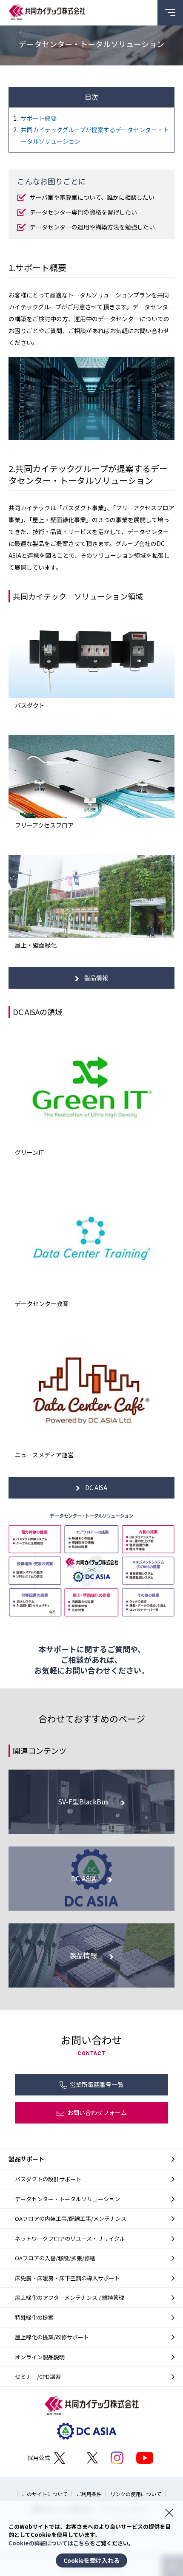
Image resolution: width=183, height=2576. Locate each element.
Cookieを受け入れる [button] (91, 2560)
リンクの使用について (136, 2494)
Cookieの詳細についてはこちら (49, 2543)
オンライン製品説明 (40, 2357)
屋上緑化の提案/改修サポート (52, 2337)
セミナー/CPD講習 (38, 2377)
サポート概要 (39, 118)
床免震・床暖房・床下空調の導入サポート (67, 2278)
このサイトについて (45, 2494)
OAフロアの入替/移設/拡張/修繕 (55, 2258)
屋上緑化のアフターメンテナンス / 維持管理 (70, 2297)
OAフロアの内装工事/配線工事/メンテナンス (71, 2218)
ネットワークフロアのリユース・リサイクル (70, 2238)
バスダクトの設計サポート (48, 2179)
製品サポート (26, 2159)
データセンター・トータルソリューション (67, 2199)
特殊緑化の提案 (34, 2317)
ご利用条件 (89, 2494)
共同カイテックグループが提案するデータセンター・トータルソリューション (95, 135)
